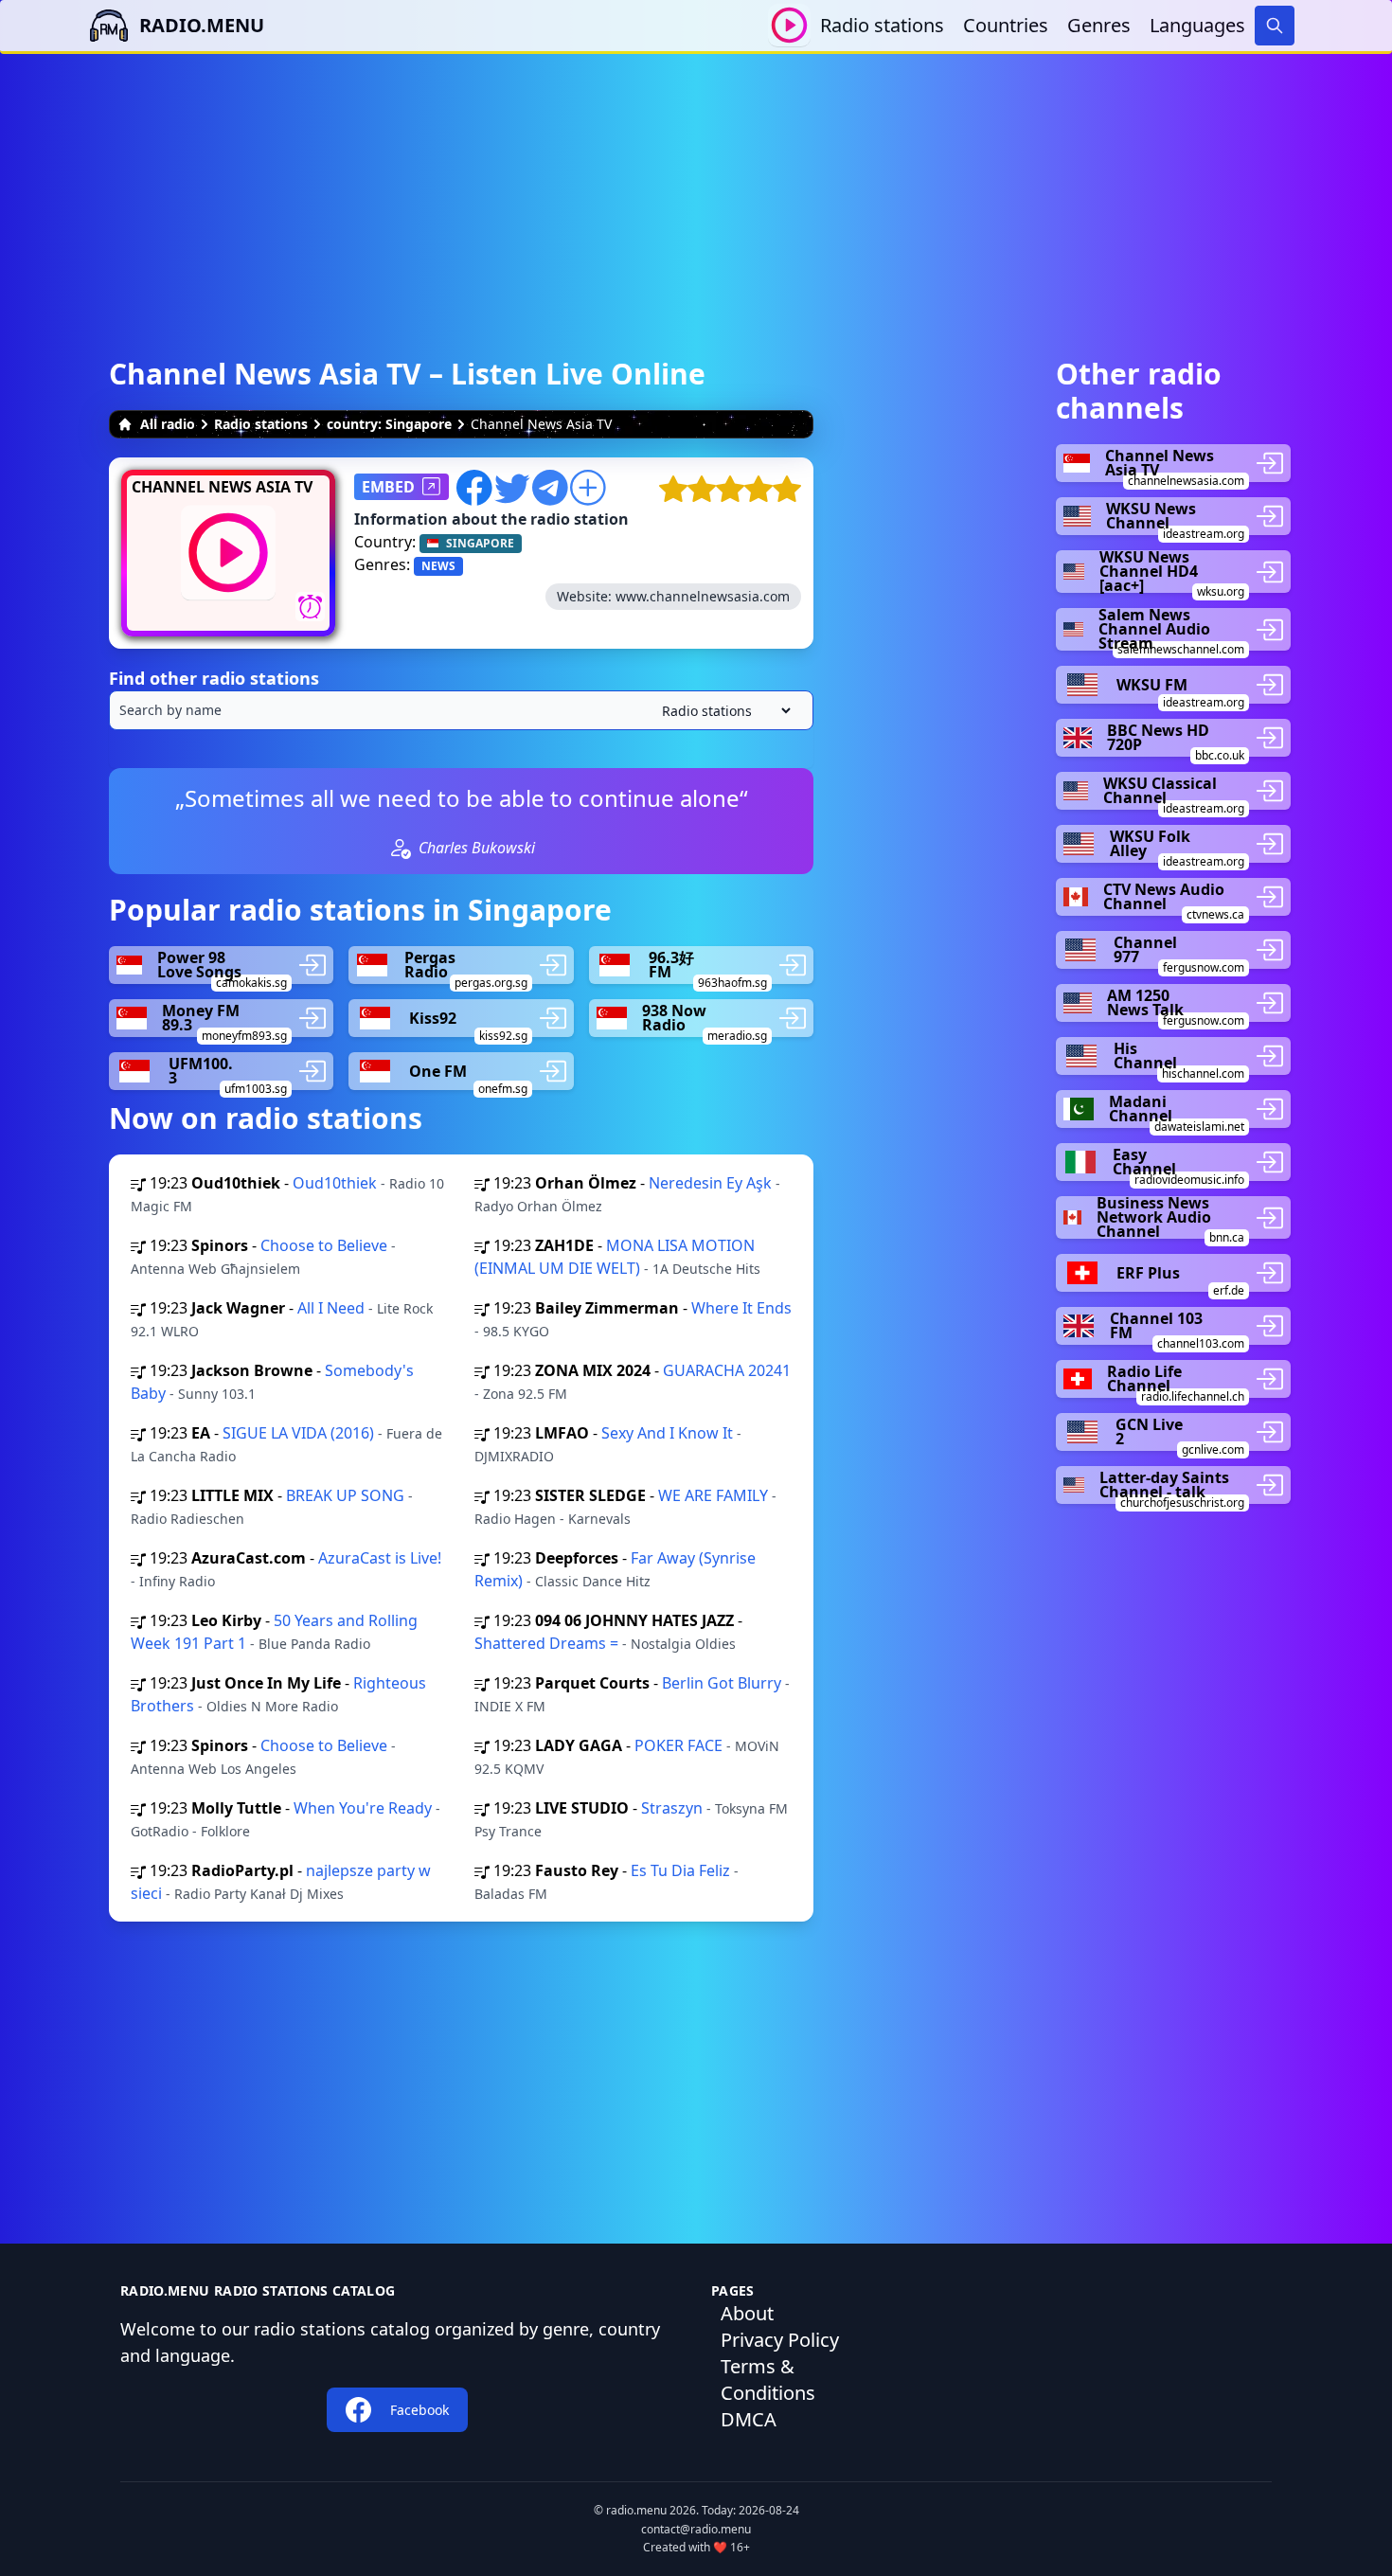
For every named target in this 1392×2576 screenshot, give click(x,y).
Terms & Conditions (768, 2379)
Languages (1197, 25)
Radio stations (882, 25)
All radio (168, 424)
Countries (1006, 25)
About (747, 2313)
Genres (1099, 25)
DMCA (749, 2419)
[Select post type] (723, 711)
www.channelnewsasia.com (703, 596)
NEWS (438, 566)
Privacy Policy (780, 2340)
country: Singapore (389, 424)
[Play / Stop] (789, 25)
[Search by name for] (461, 710)
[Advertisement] (696, 187)
